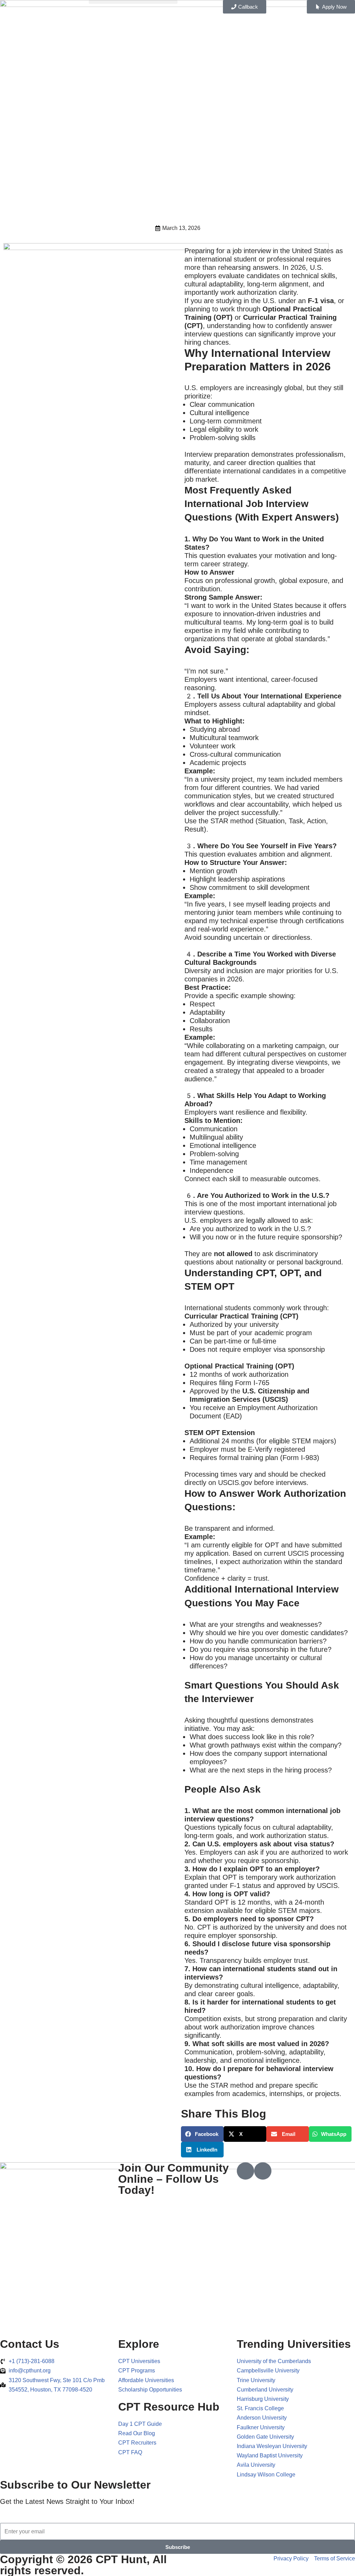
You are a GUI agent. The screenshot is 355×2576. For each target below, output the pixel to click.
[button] (133, 2)
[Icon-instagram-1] (263, 2171)
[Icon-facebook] (245, 2171)
